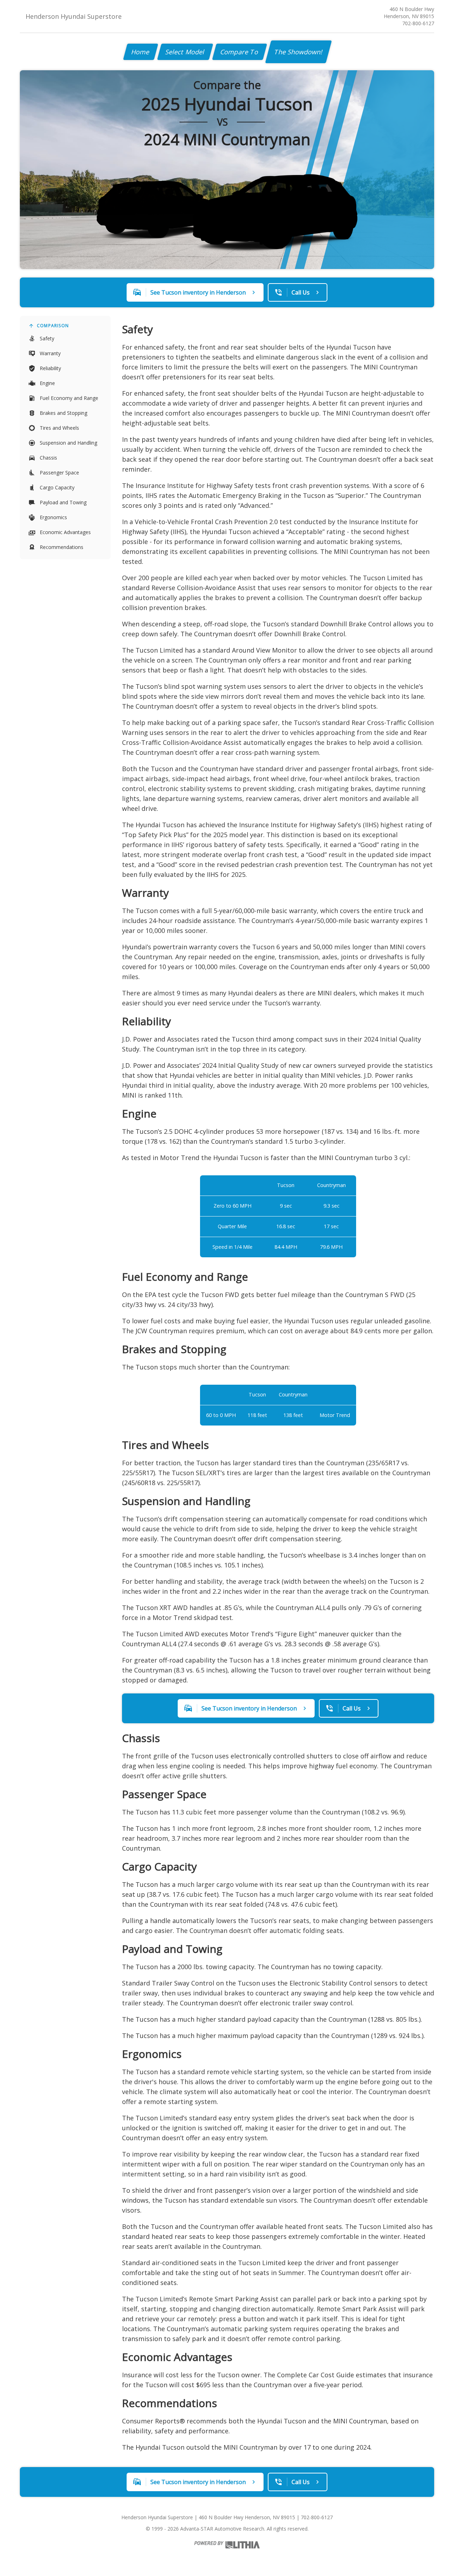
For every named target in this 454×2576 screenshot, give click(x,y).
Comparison (53, 326)
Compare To (240, 52)
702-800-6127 (418, 23)
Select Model (185, 52)
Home (141, 52)
